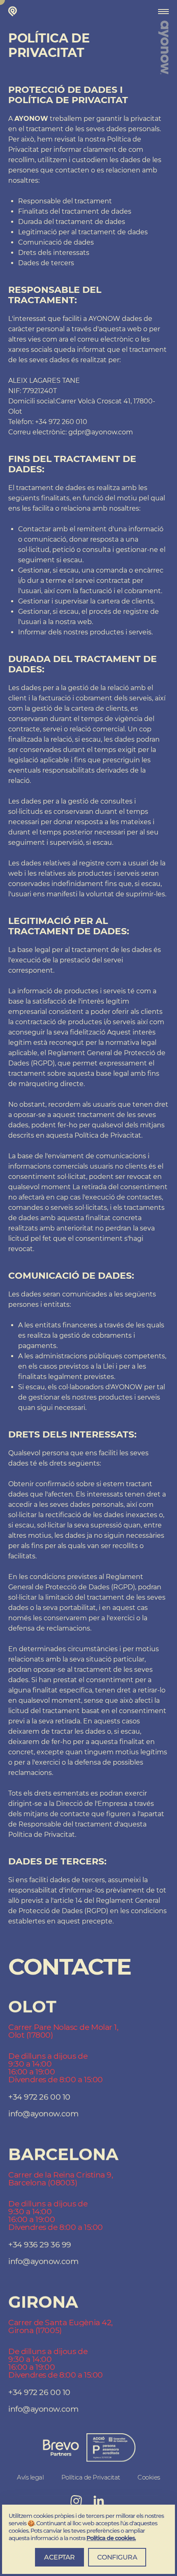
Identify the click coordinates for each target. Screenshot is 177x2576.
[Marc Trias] (14, 11)
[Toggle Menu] (163, 12)
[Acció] (61, 2448)
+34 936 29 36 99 (40, 2245)
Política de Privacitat (91, 2477)
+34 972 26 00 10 (39, 2097)
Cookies (149, 2477)
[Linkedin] (99, 2501)
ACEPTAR (59, 2557)
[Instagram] (76, 2501)
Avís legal (30, 2477)
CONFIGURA (117, 2557)
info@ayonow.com (43, 2114)
